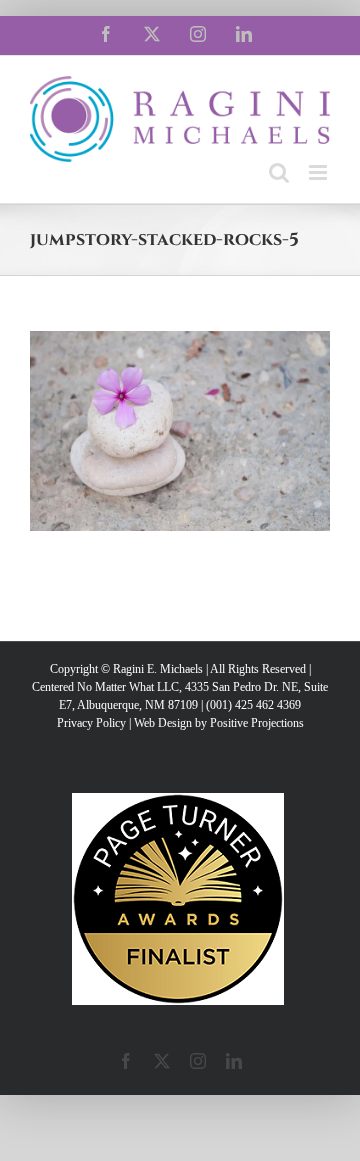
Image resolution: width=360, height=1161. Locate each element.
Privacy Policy (91, 723)
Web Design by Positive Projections (219, 723)
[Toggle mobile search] (279, 172)
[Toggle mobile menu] (319, 172)
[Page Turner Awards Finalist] (178, 802)
